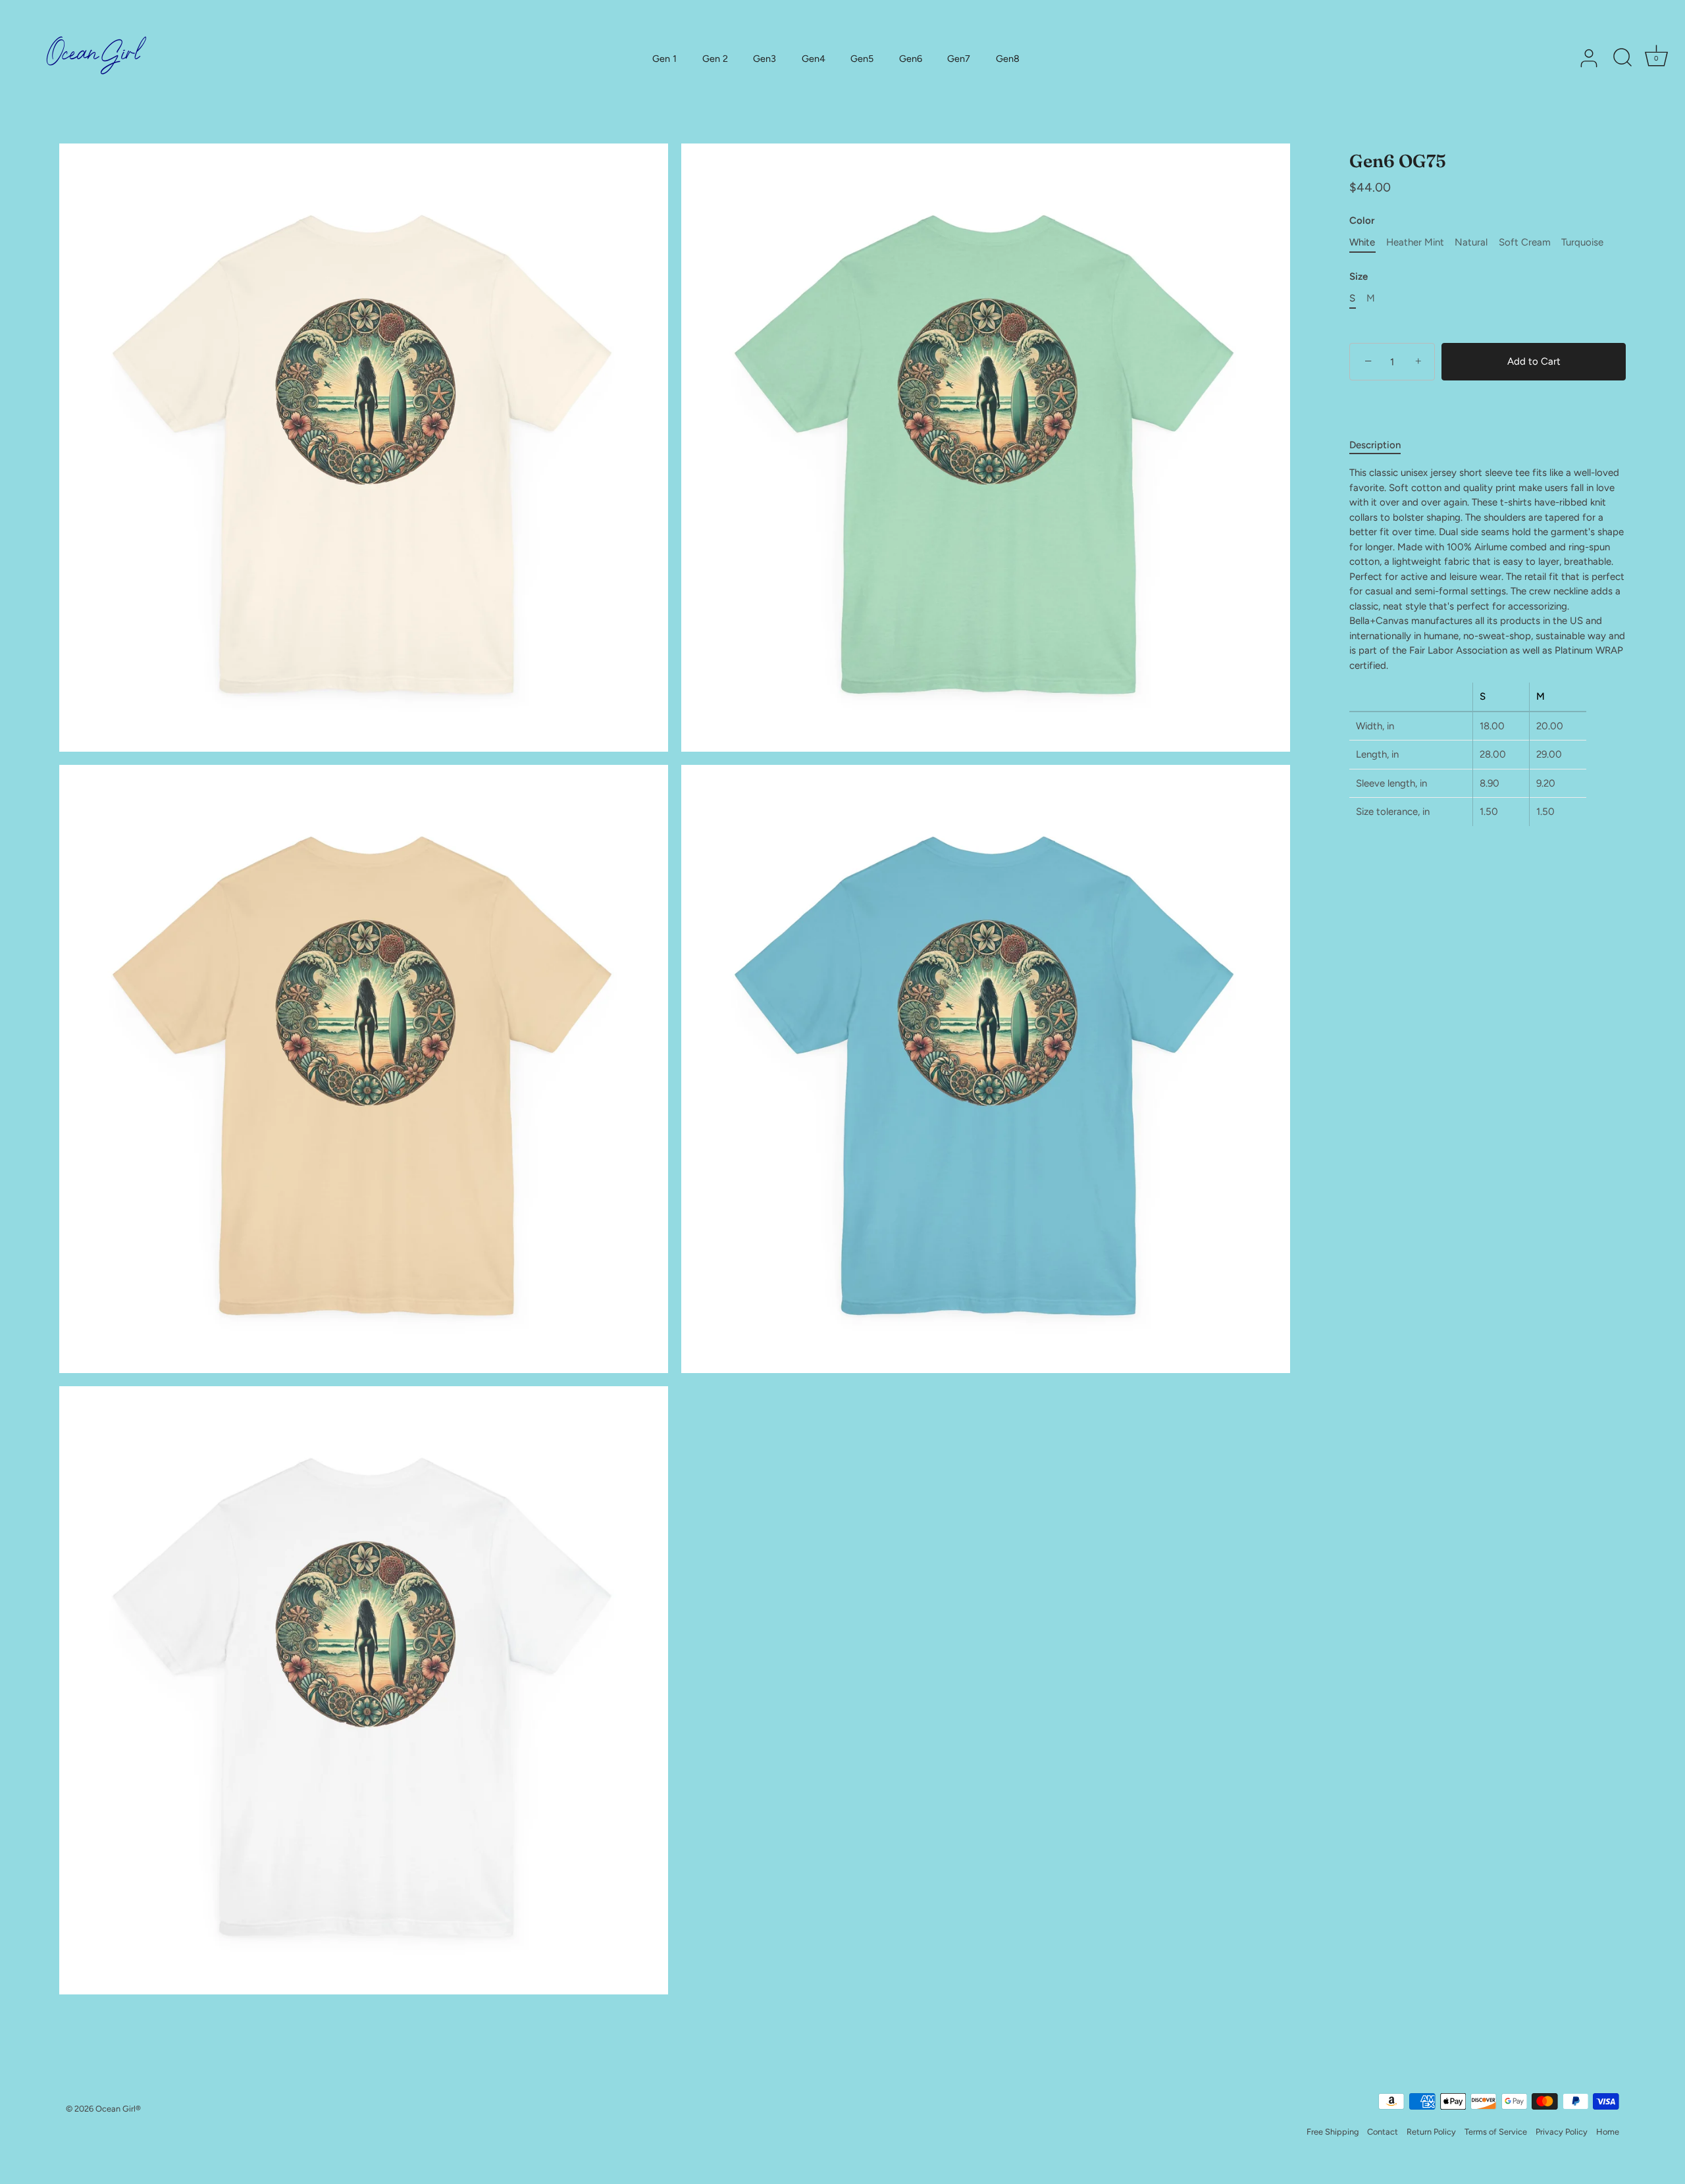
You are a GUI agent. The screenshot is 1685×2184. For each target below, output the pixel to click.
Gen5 (862, 59)
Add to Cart (1534, 362)
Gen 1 (664, 59)
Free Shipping (1333, 2132)
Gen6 (911, 59)
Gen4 (814, 59)
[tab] (1382, 445)
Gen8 (1008, 59)
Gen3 (765, 59)
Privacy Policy (1562, 2132)
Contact (1383, 2132)
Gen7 (959, 59)
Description (1375, 445)
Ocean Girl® (118, 2109)
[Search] (1622, 59)
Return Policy (1431, 2132)
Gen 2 (715, 59)
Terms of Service (1496, 2132)
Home (1608, 2132)
